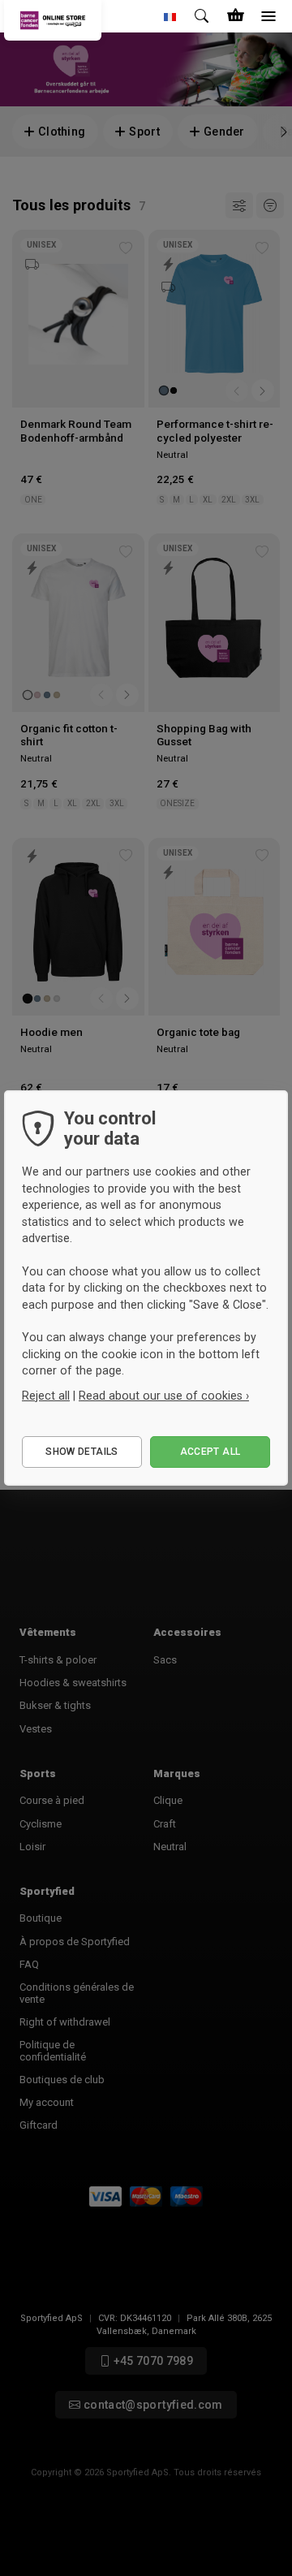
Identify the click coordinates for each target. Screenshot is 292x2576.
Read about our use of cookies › (164, 1396)
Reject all (46, 1396)
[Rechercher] (203, 16)
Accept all (210, 1452)
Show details (82, 1452)
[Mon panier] (235, 16)
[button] (170, 16)
